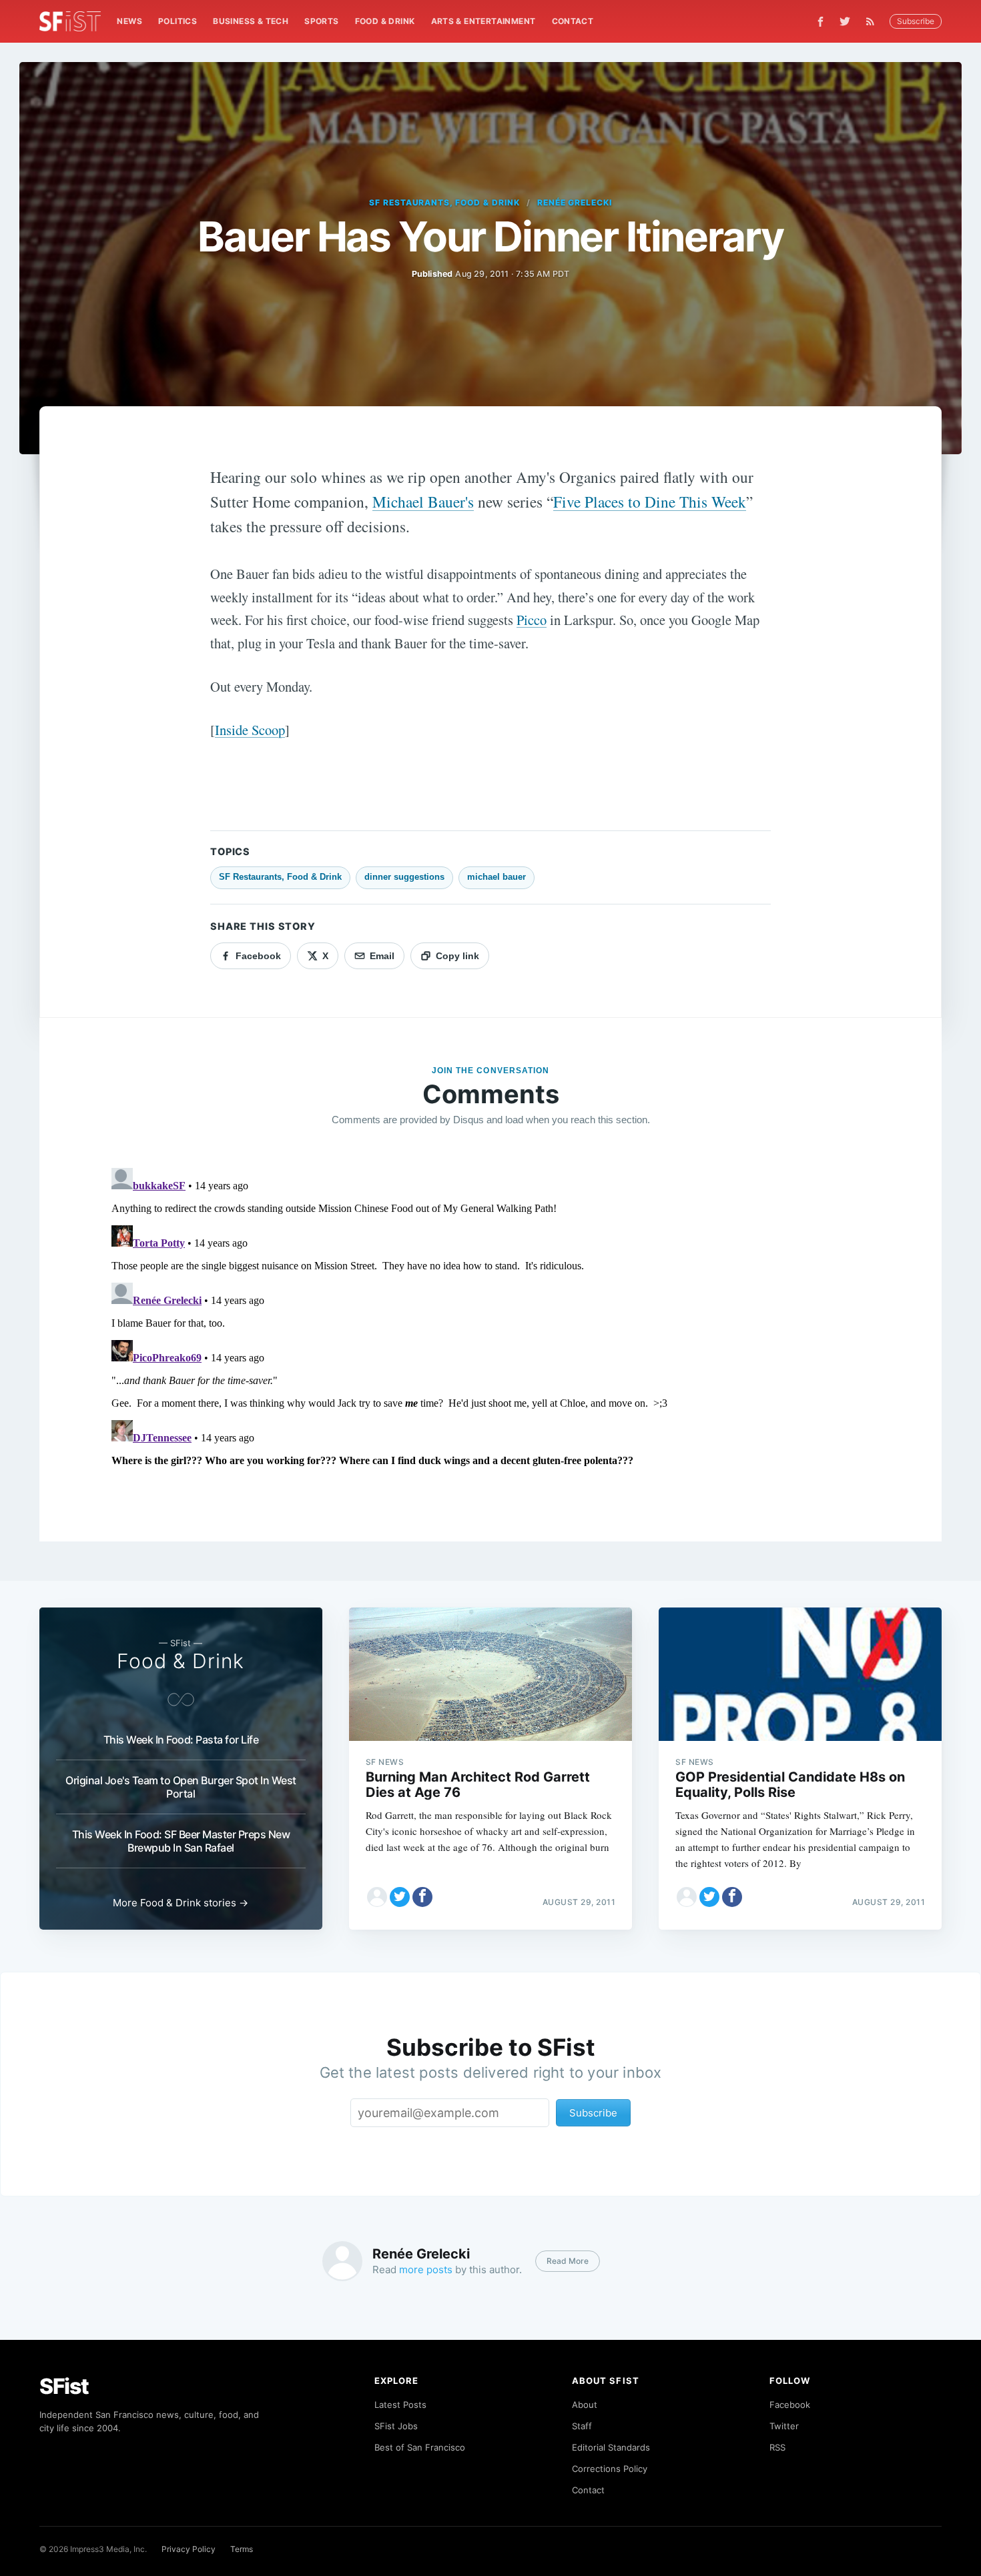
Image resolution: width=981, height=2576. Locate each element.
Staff (582, 2426)
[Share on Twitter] (400, 1897)
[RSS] (874, 21)
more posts (426, 2270)
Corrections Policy (610, 2469)
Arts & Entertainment (483, 21)
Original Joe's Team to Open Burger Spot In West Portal (181, 1787)
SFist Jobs (396, 2426)
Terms (242, 2549)
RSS (777, 2447)
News (129, 21)
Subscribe (916, 21)
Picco (532, 620)
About (585, 2405)
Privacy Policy (189, 2549)
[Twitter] (845, 21)
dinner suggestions (404, 877)
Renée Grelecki (575, 202)
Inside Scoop (250, 730)
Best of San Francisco (420, 2447)
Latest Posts (400, 2405)
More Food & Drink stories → (181, 1903)
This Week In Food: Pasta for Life (181, 1740)
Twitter (784, 2426)
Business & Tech (251, 21)
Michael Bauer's (423, 502)
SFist (64, 2386)
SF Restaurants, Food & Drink (444, 202)
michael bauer (497, 877)
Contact (573, 21)
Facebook (790, 2405)
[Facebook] (821, 22)
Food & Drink (385, 21)
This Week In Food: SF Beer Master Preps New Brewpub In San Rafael (181, 1841)
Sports (321, 21)
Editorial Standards (611, 2447)
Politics (178, 21)
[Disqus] (490, 1329)
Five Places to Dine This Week (650, 502)
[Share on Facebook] (422, 1897)
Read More (568, 2261)
